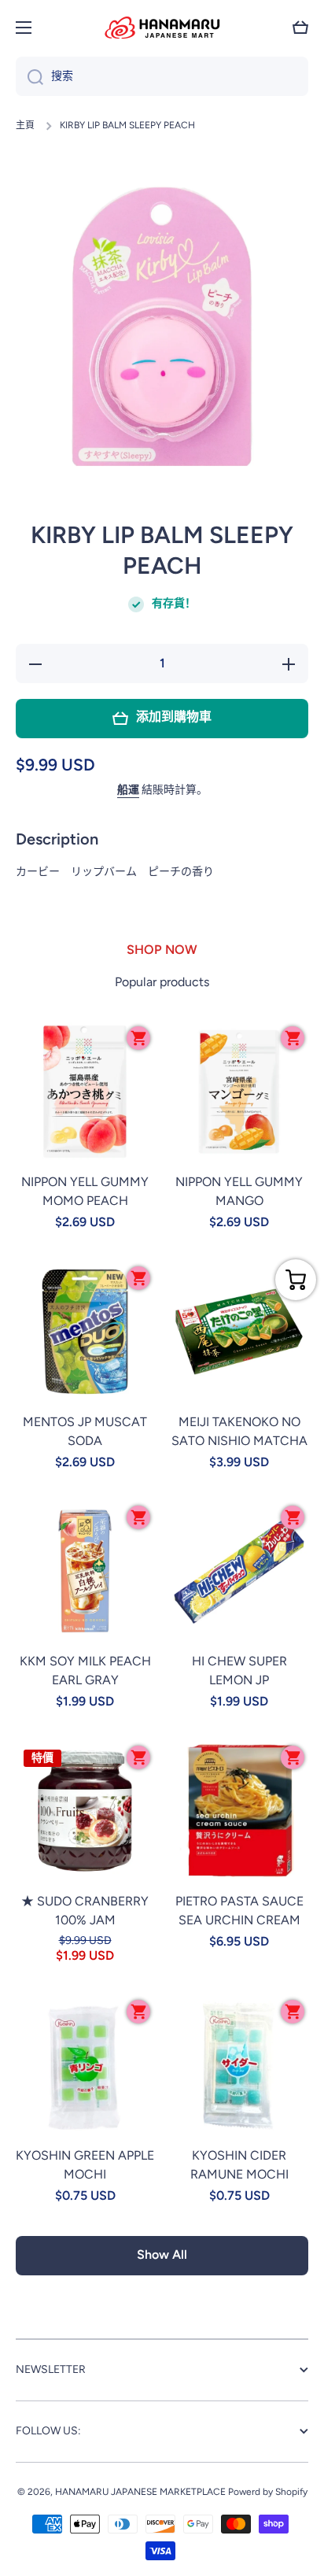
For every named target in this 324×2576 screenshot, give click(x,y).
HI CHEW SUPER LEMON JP (239, 1671)
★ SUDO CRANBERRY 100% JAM (85, 1911)
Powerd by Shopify (268, 2492)
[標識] (162, 28)
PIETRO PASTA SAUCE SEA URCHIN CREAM (239, 1911)
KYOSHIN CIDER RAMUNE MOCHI (239, 2165)
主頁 (25, 125)
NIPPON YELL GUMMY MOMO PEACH (85, 1191)
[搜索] (29, 76)
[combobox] (162, 76)
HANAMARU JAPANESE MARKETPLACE (140, 2492)
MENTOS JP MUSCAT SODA (85, 1431)
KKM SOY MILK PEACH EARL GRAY (85, 1671)
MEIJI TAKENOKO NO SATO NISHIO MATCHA (239, 1431)
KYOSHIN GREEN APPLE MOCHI (85, 2165)
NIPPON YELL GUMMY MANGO (239, 1191)
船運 (128, 790)
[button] (300, 28)
